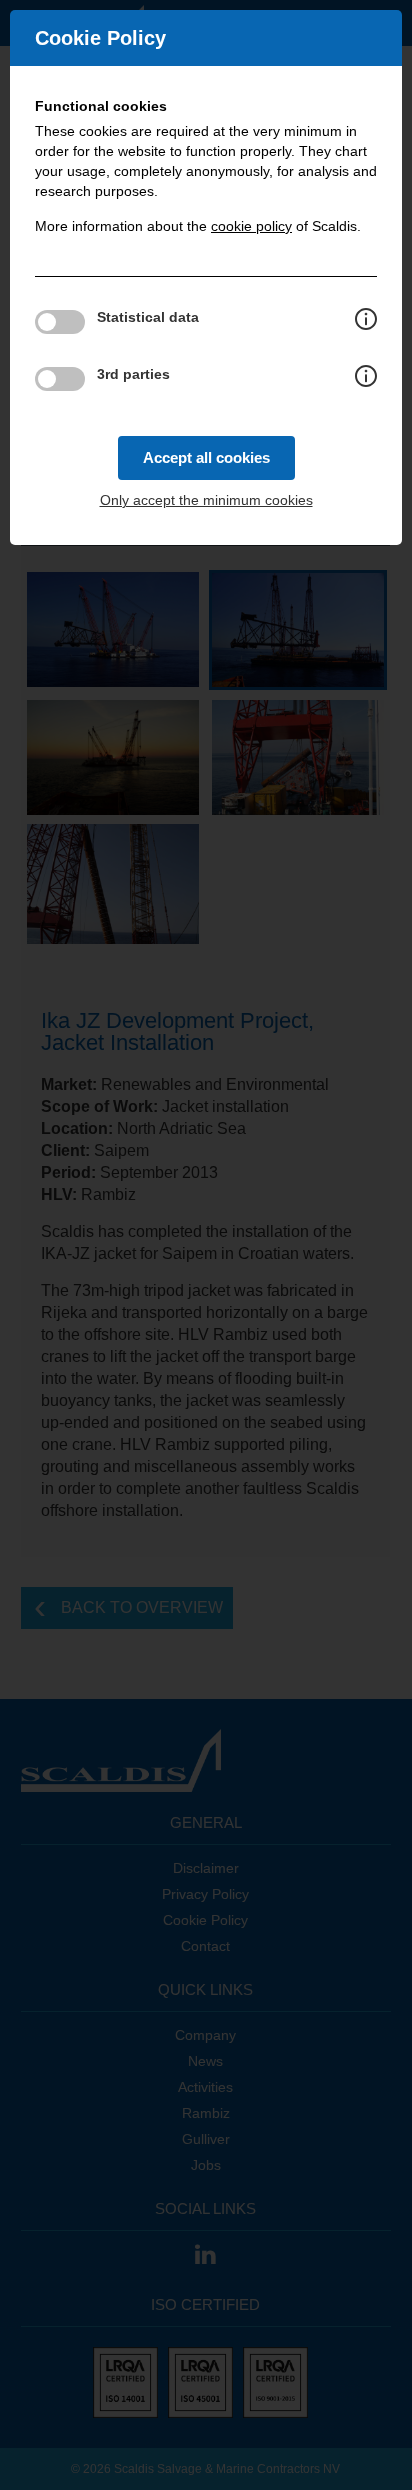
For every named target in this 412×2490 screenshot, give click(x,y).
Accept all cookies (206, 457)
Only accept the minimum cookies (206, 500)
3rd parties (133, 374)
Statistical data (148, 317)
